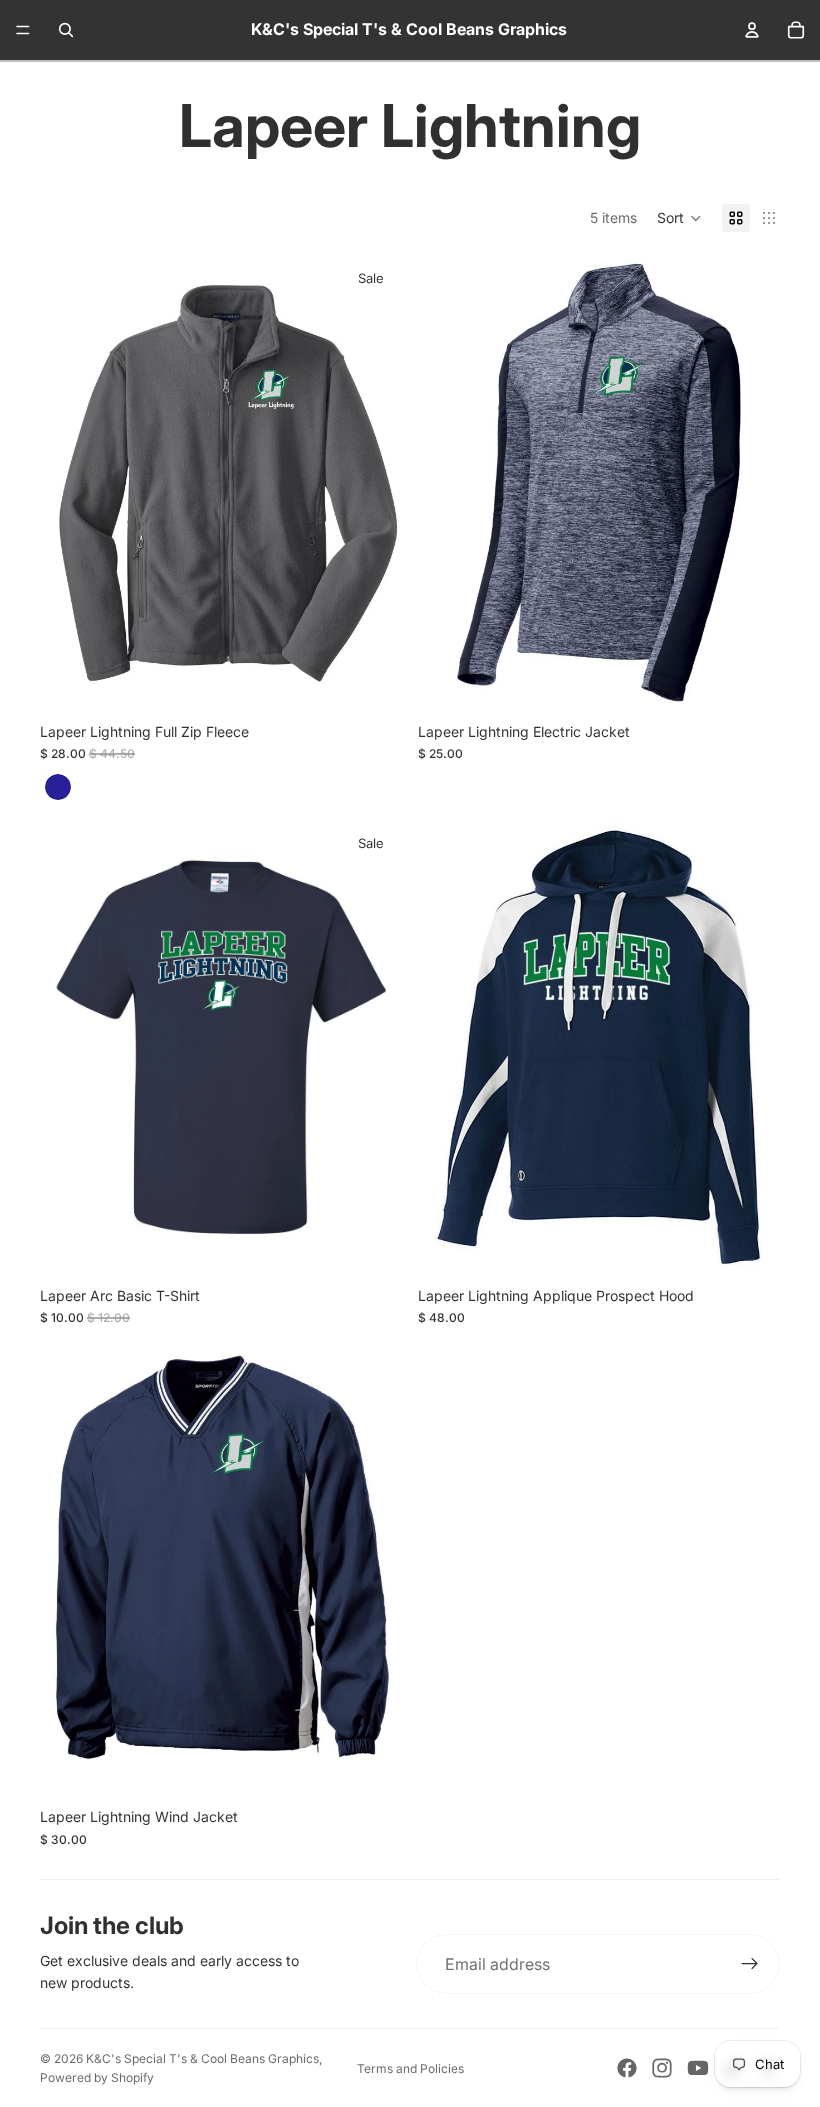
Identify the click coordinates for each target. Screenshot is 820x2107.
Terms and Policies (410, 2068)
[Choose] (749, 678)
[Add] (371, 678)
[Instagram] (662, 2068)
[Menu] (23, 30)
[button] (679, 218)
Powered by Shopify (97, 2077)
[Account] (752, 30)
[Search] (66, 30)
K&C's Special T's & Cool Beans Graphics (202, 2058)
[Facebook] (627, 2068)
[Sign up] (750, 1964)
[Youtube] (698, 2068)
